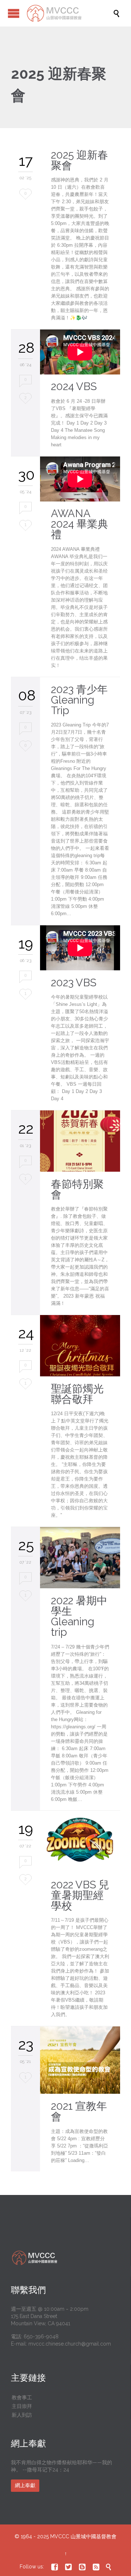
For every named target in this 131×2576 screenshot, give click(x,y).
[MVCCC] (69, 13)
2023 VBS (74, 983)
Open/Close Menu (14, 13)
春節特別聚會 (77, 1189)
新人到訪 (22, 2415)
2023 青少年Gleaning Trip (79, 700)
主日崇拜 (22, 2406)
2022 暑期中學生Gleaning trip (79, 1616)
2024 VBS (74, 386)
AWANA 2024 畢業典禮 (80, 524)
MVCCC (60, 2536)
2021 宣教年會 (79, 2111)
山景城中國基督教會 (94, 2536)
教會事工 (22, 2397)
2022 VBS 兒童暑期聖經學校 (80, 1895)
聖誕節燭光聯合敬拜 (77, 1394)
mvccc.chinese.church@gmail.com (70, 2344)
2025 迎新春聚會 (80, 160)
